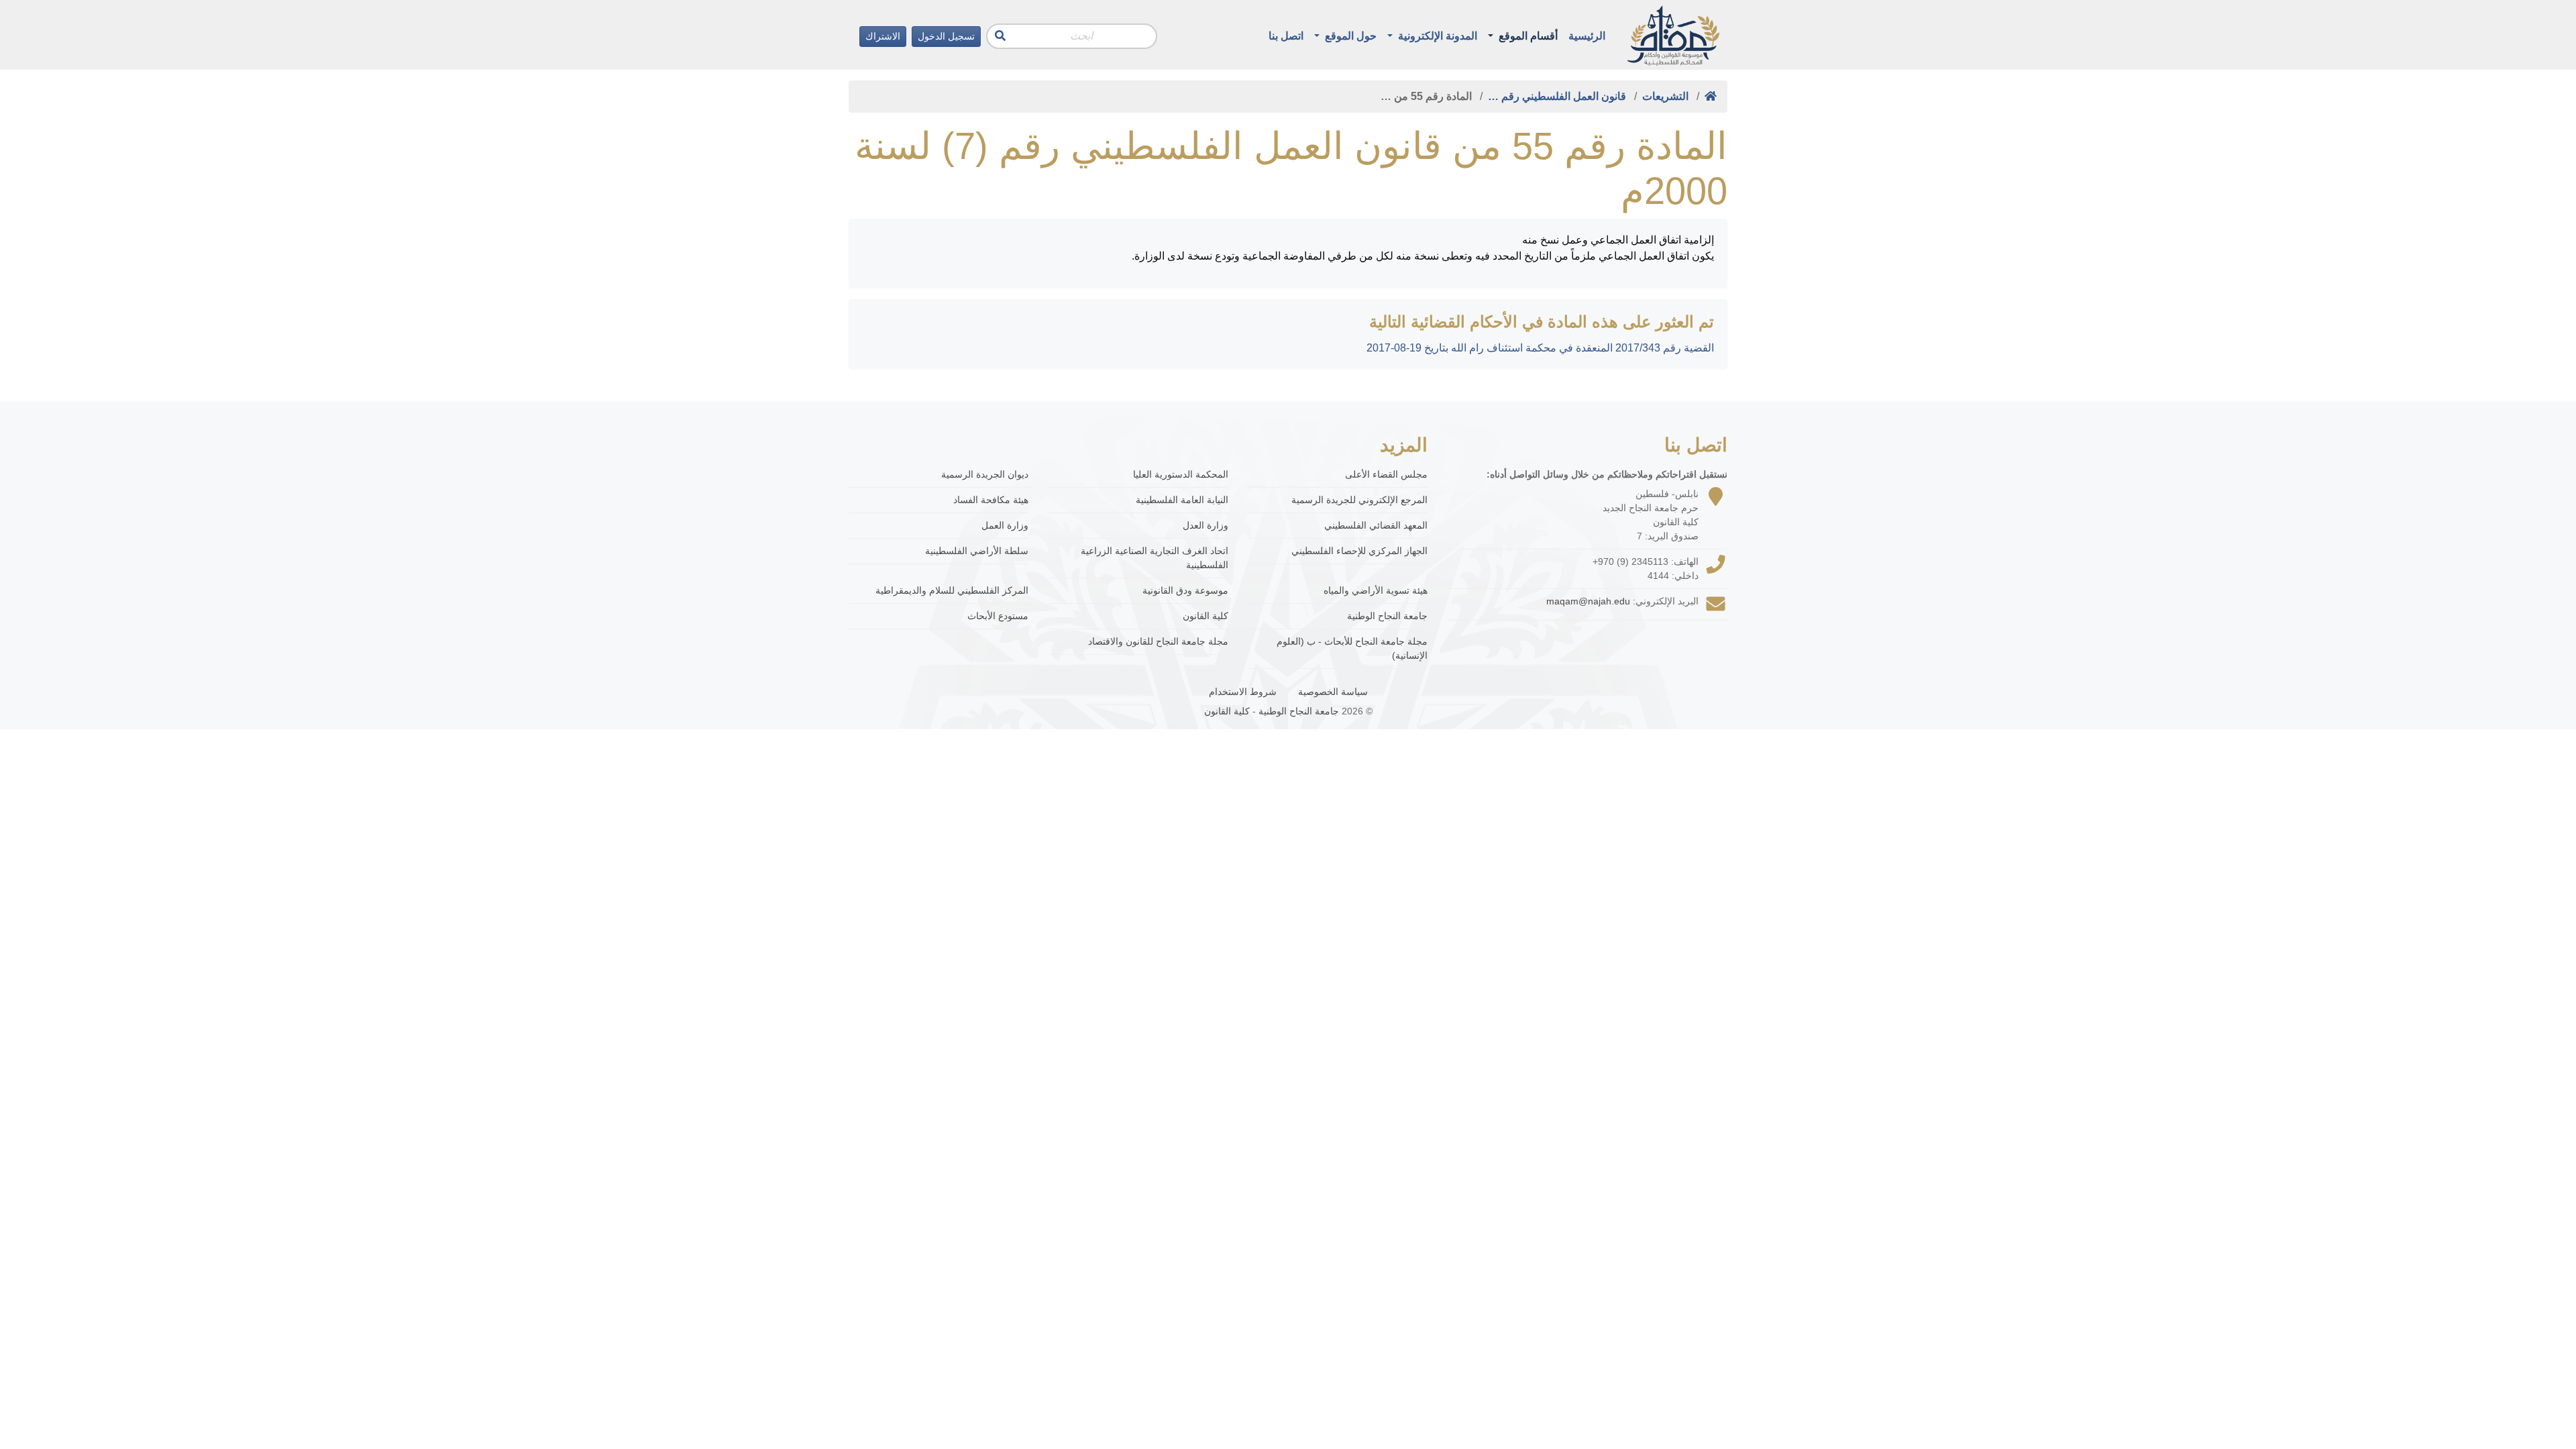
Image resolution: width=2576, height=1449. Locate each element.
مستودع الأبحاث (998, 616)
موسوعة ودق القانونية (1185, 590)
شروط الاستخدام (1243, 692)
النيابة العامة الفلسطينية (1182, 500)
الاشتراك (883, 36)
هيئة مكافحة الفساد (991, 500)
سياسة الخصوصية (1333, 692)
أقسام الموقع (1527, 36)
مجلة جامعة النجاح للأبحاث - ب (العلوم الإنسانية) (1352, 648)
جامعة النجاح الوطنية (1387, 616)
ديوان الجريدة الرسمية (985, 474)
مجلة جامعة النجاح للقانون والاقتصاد (1158, 641)
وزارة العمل (1005, 525)
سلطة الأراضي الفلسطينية (977, 551)
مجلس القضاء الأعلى (1386, 474)
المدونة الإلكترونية (1436, 36)
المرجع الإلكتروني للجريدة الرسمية (1359, 500)
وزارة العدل (1205, 525)
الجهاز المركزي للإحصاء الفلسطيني (1359, 551)
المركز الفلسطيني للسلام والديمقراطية (952, 590)
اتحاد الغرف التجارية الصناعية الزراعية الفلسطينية (1155, 558)
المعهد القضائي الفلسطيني (1376, 525)
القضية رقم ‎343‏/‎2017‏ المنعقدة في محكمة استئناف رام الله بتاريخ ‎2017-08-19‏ (1540, 348)
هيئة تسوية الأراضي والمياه (1376, 590)
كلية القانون (1205, 616)
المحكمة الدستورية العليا (1181, 474)
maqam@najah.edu (1588, 601)
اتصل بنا (1286, 36)
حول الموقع (1349, 36)
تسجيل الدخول (946, 36)
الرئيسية (1587, 36)
